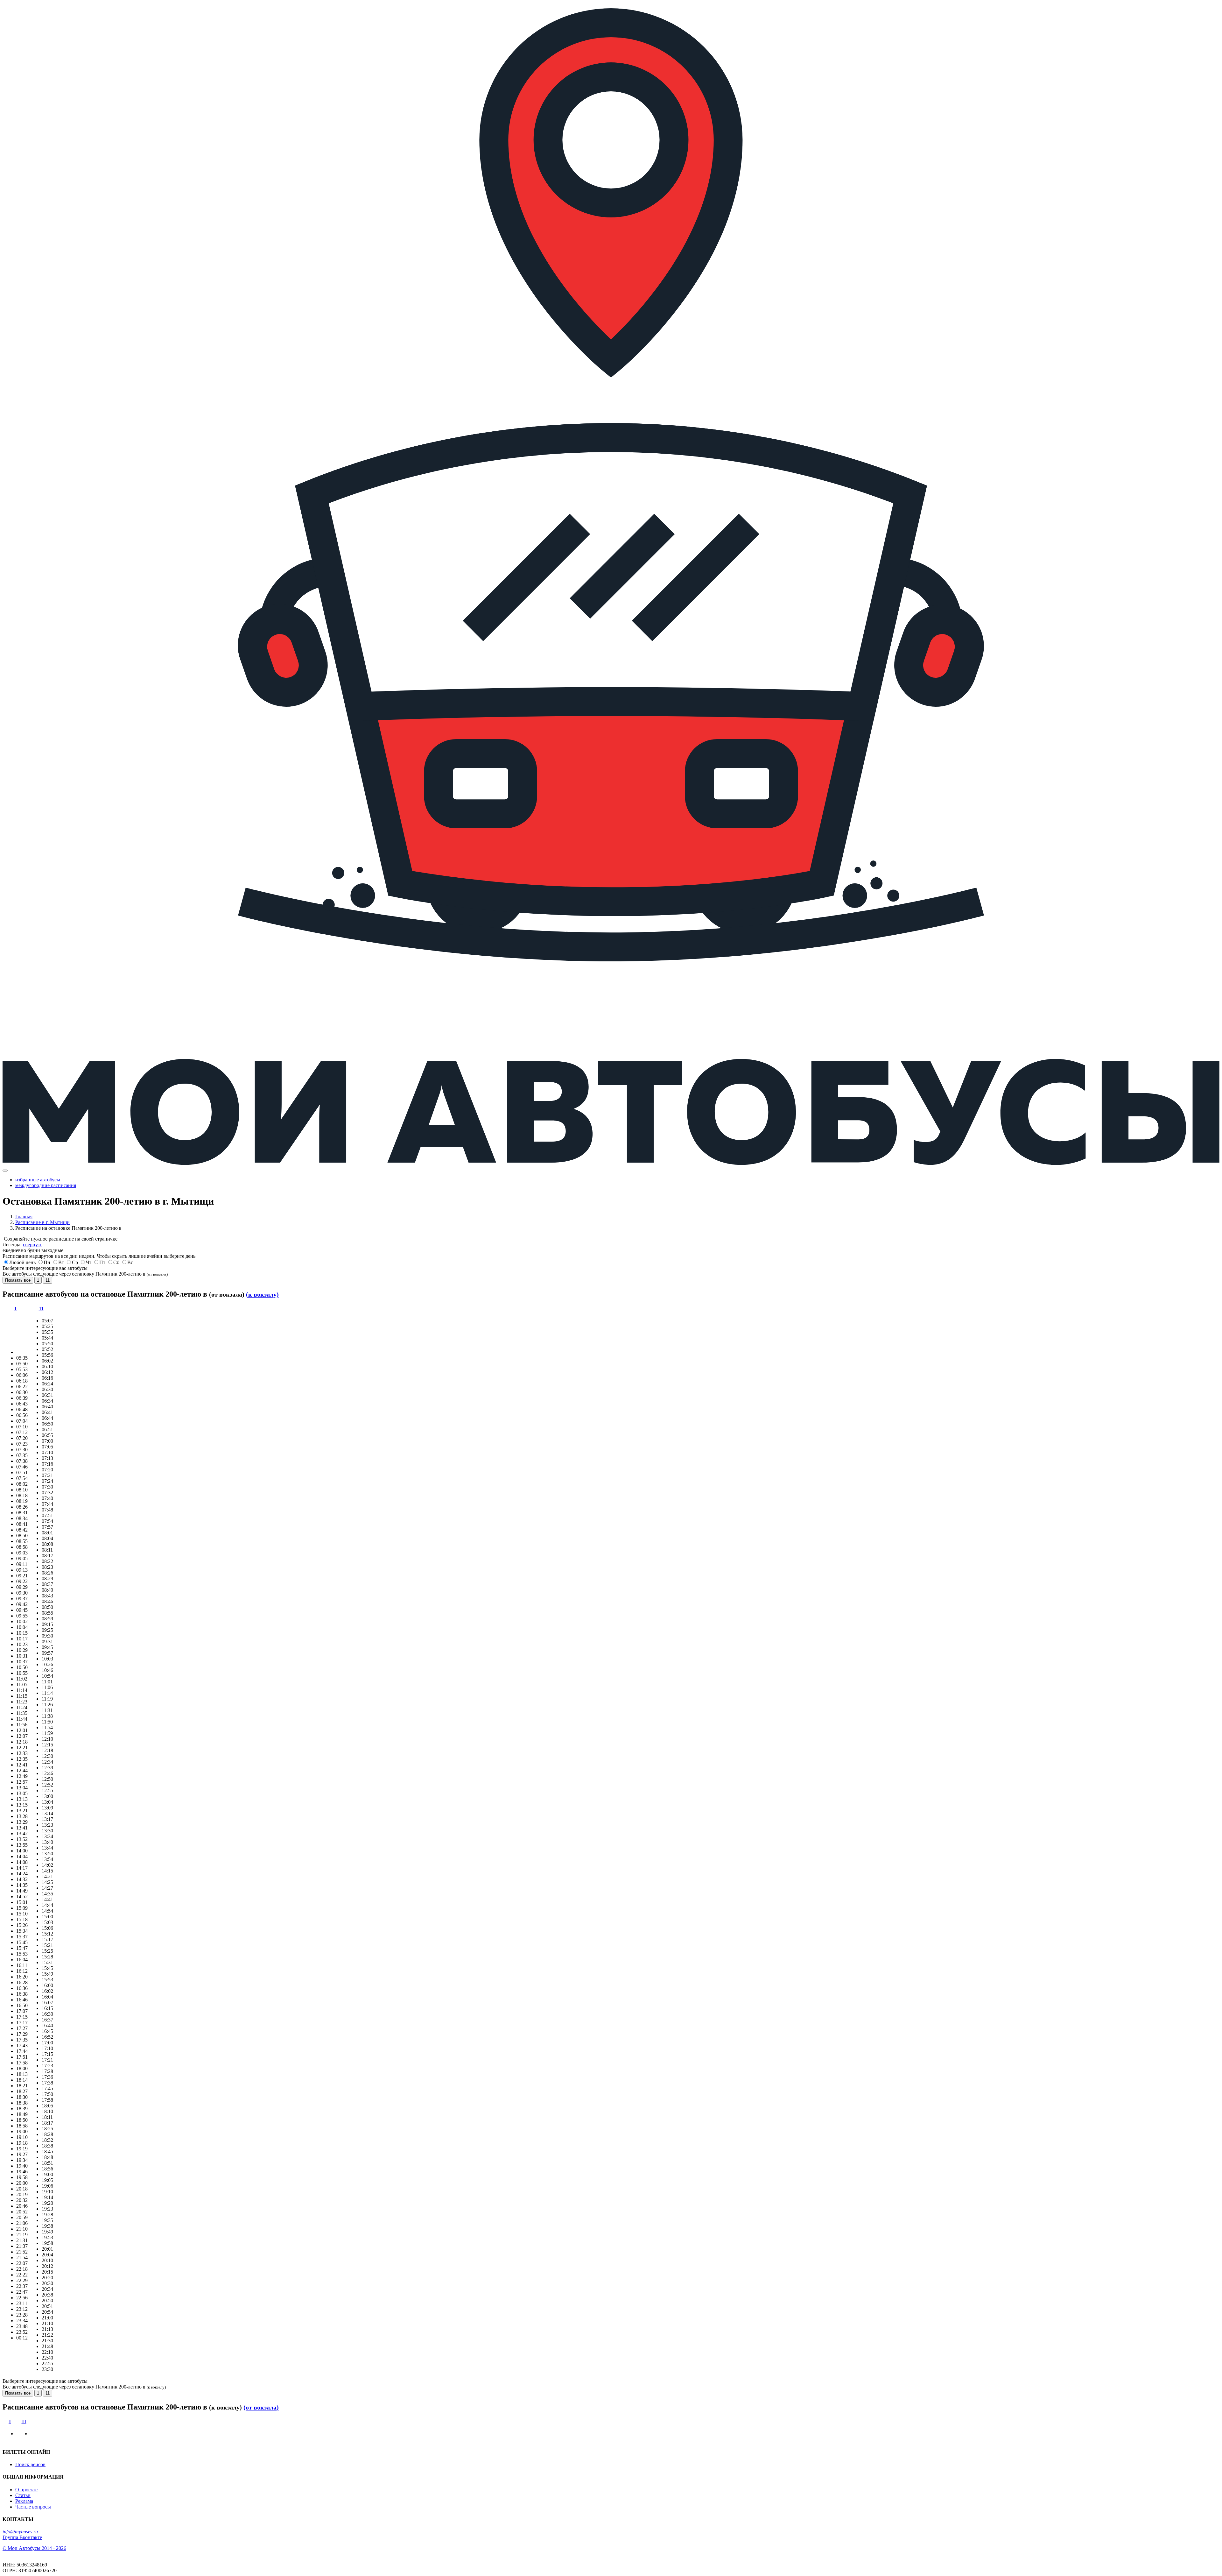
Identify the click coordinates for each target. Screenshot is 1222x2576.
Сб (116, 1262)
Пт (102, 1262)
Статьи (23, 2495)
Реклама (24, 2501)
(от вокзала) (261, 2407)
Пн (47, 1262)
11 (48, 1280)
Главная (24, 1217)
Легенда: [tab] (22, 1245)
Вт (61, 1262)
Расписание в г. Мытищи (42, 1222)
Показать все (18, 1280)
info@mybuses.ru (20, 2532)
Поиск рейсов (30, 2464)
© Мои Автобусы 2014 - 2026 (34, 2548)
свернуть (33, 1245)
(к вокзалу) (262, 1294)
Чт (89, 1262)
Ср (75, 1262)
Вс (130, 1262)
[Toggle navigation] (5, 1171)
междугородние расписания (46, 1185)
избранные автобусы (38, 1180)
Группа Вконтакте (22, 2537)
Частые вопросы (33, 2507)
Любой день (22, 1262)
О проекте (26, 2490)
